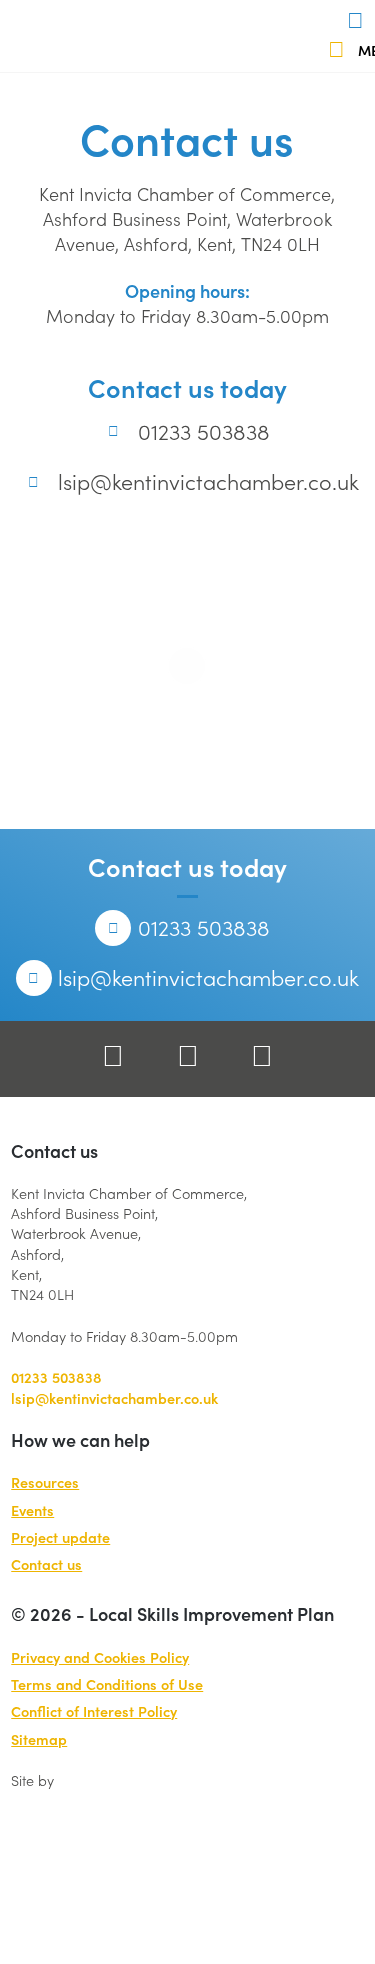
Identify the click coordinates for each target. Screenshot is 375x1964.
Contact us (46, 1564)
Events (32, 1510)
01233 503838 (203, 431)
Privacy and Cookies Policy (100, 1657)
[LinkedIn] (262, 1058)
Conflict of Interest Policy (94, 1711)
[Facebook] (113, 1058)
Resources (45, 1482)
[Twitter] (188, 1058)
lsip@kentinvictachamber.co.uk (208, 481)
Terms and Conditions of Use (107, 1684)
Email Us (364, 24)
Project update (60, 1537)
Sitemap (39, 1739)
